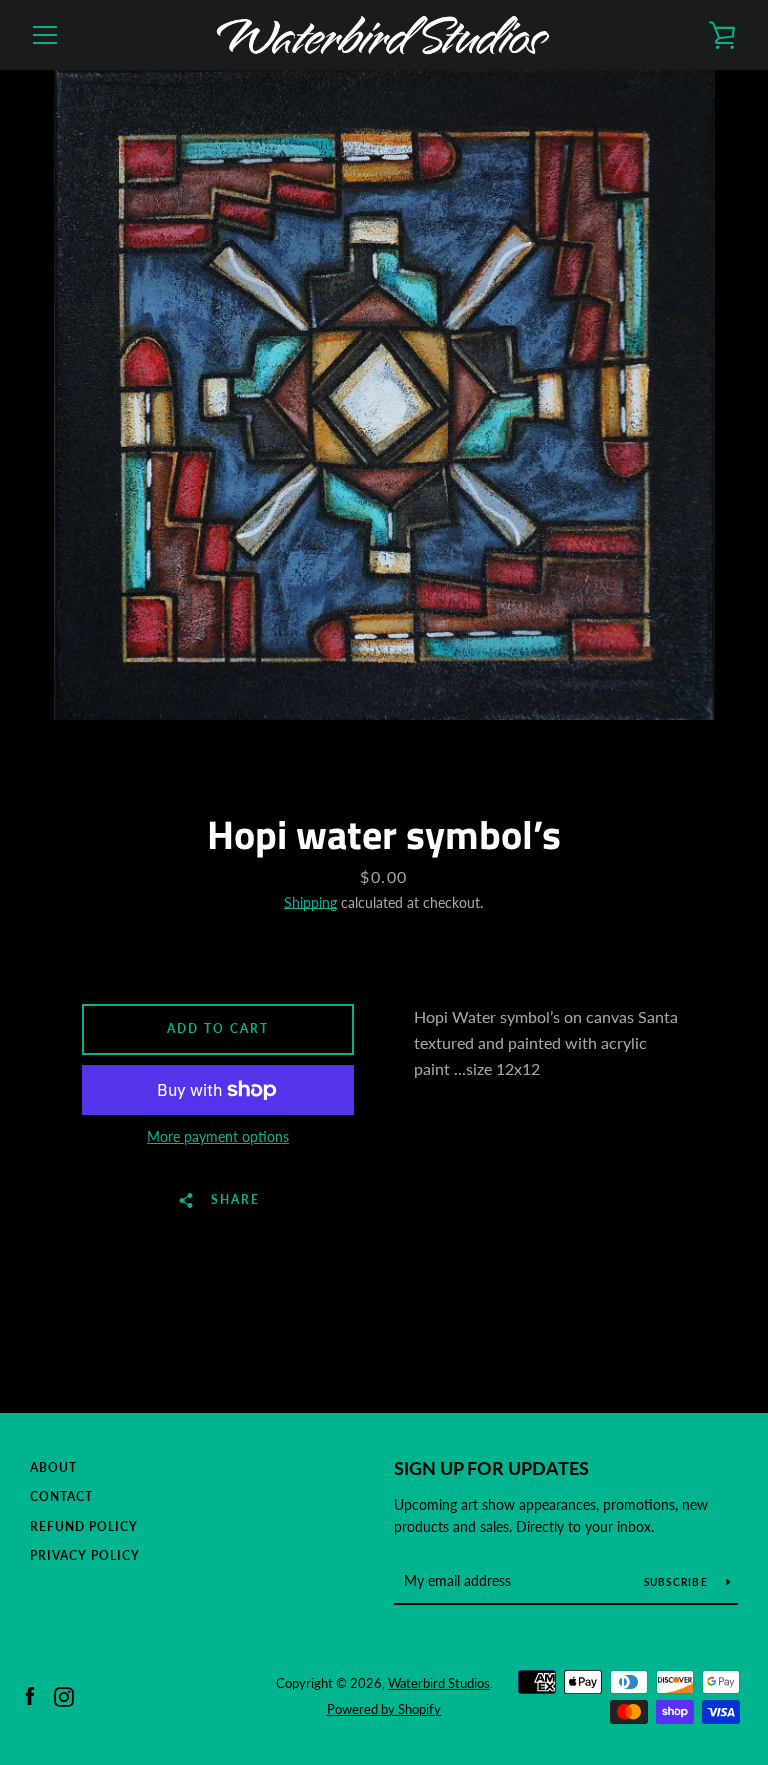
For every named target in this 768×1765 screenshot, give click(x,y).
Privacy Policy (85, 1555)
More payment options (218, 1136)
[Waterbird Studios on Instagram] (64, 1694)
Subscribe (678, 1582)
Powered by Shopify (384, 1709)
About (53, 1467)
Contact (61, 1496)
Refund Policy (84, 1526)
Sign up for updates (491, 1468)
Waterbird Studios (439, 1683)
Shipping (310, 902)
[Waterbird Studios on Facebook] (30, 1694)
